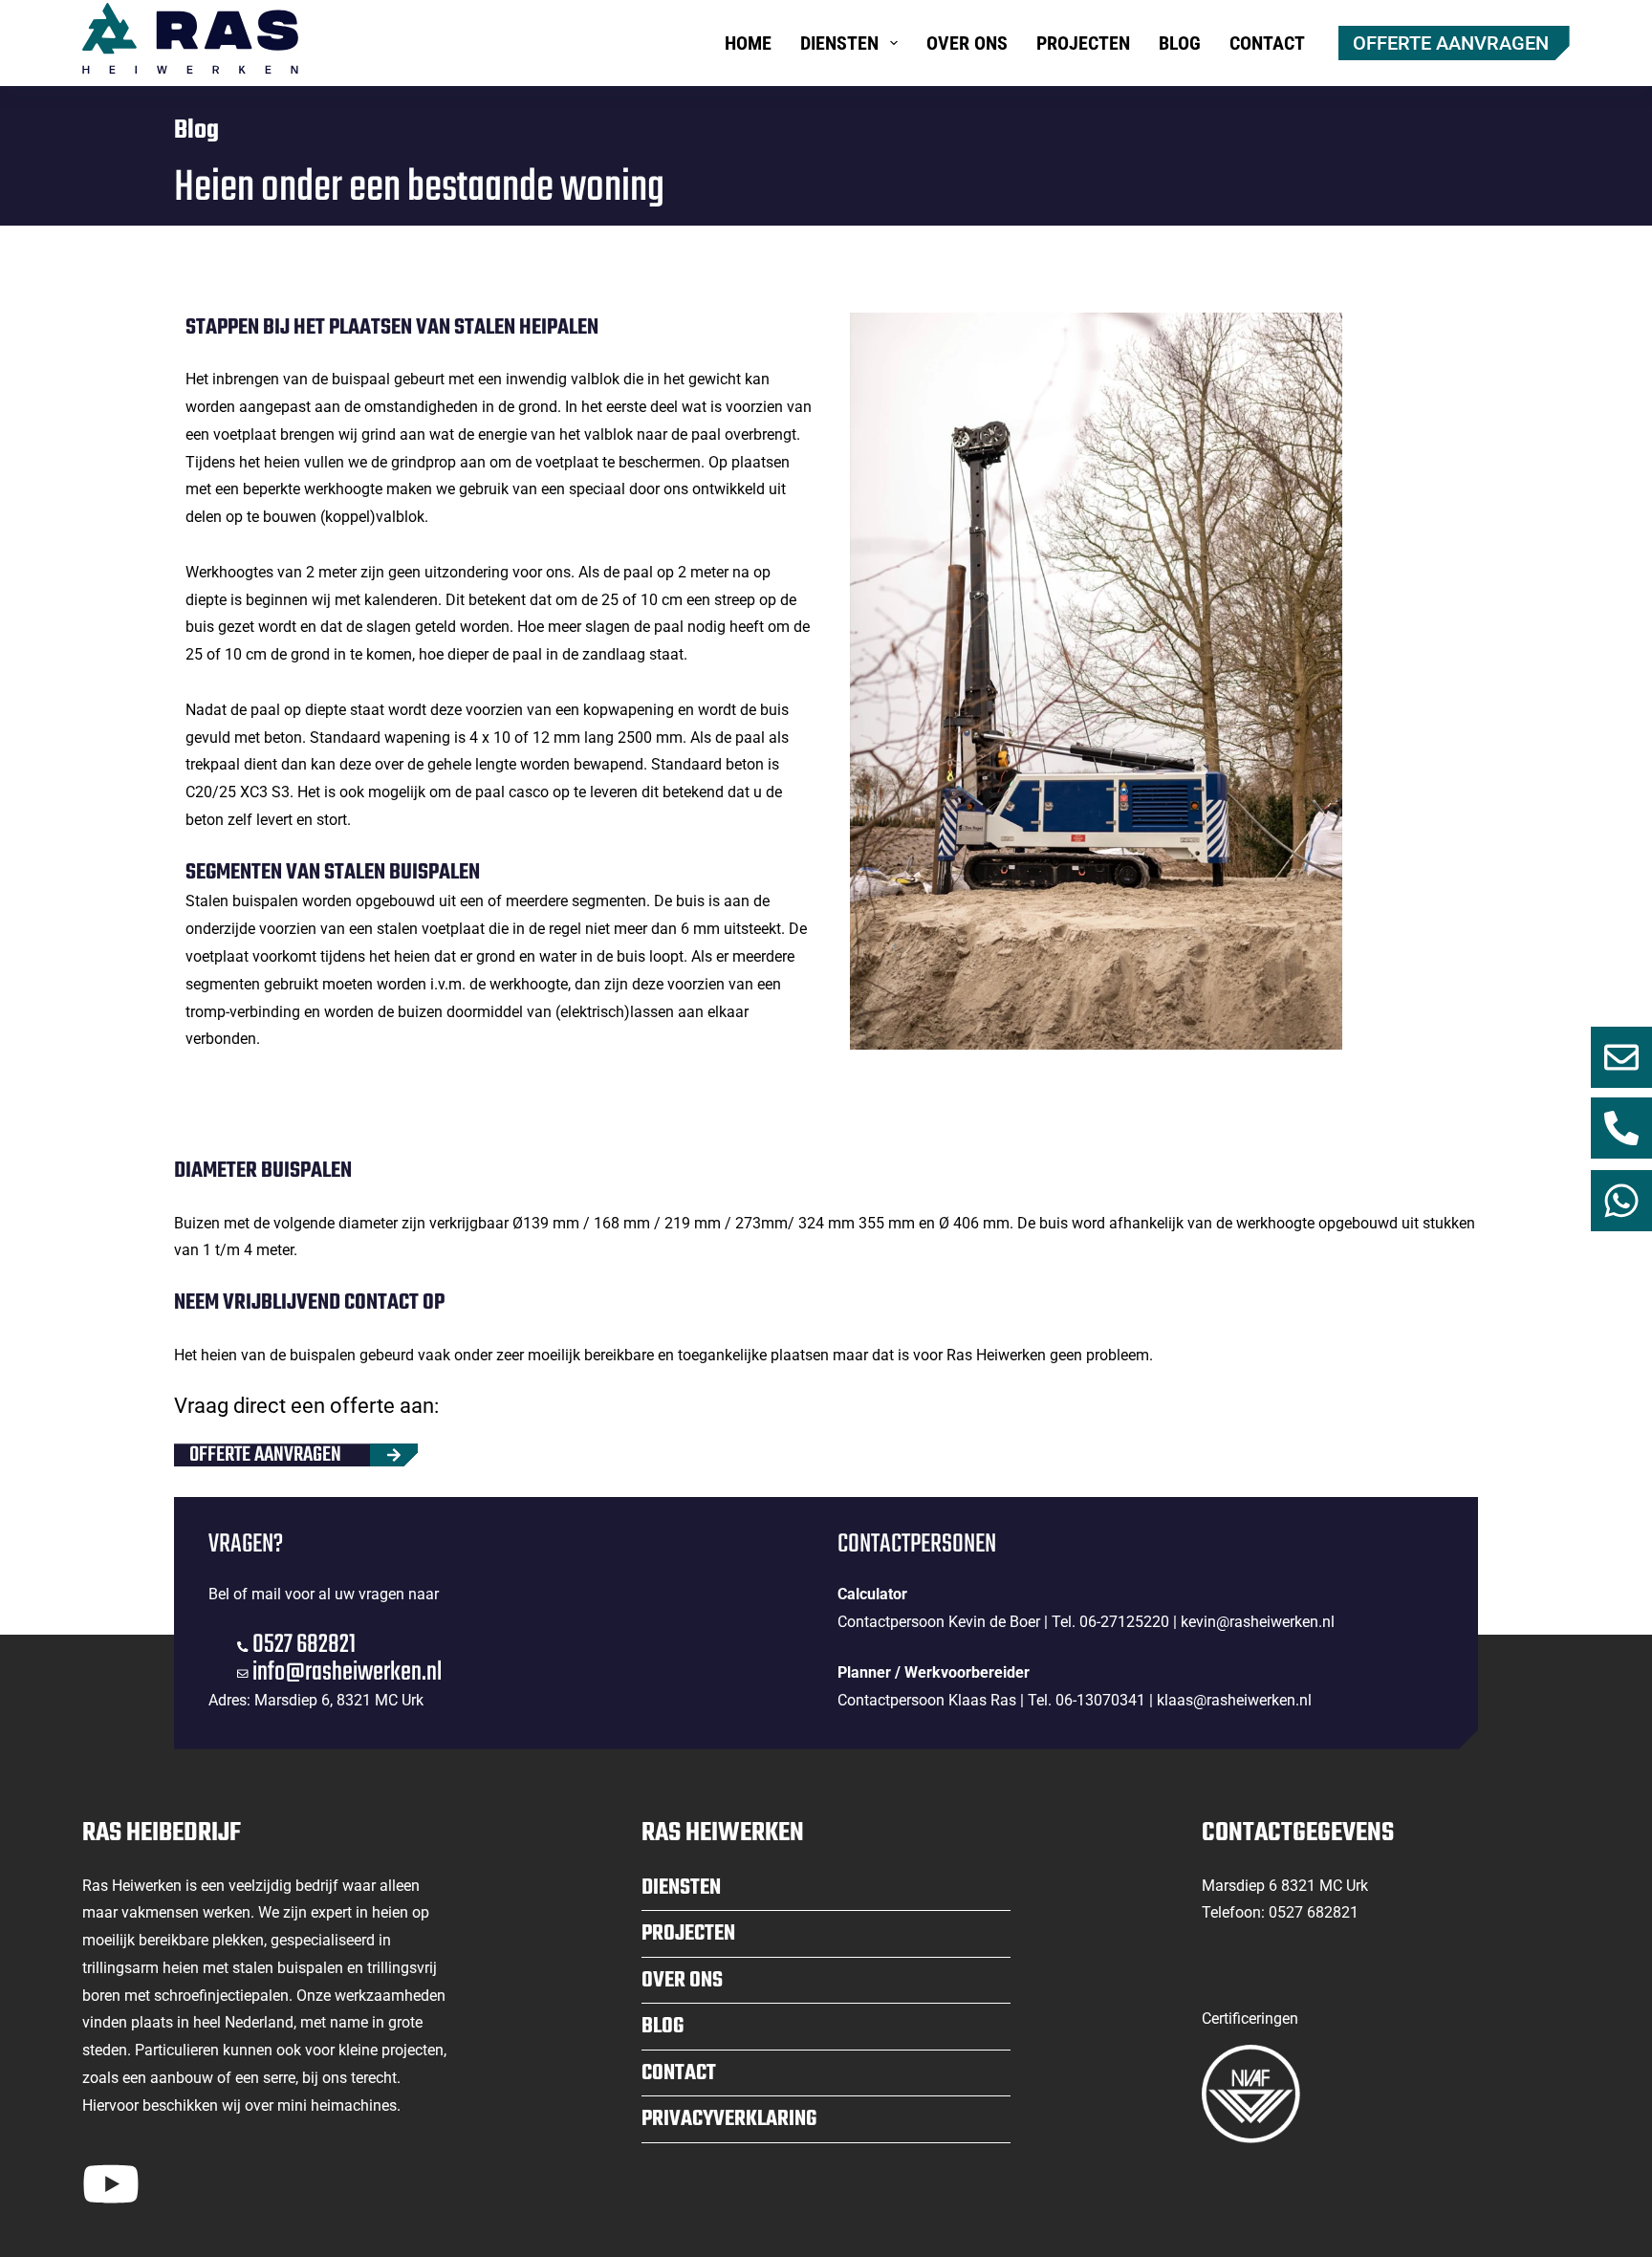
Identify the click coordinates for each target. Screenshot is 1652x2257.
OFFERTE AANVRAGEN (1451, 43)
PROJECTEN (688, 1934)
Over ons (967, 43)
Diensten (839, 43)
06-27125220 (1124, 1622)
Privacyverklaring (729, 2119)
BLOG (663, 2027)
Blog (1180, 43)
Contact (1267, 43)
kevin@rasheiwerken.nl (1258, 1622)
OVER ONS (682, 1981)
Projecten (1083, 43)
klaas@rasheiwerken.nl (1234, 1700)
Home (748, 43)
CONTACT (679, 2073)
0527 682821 (304, 1645)
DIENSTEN (681, 1888)
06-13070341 (1100, 1700)
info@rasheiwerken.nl (347, 1672)
